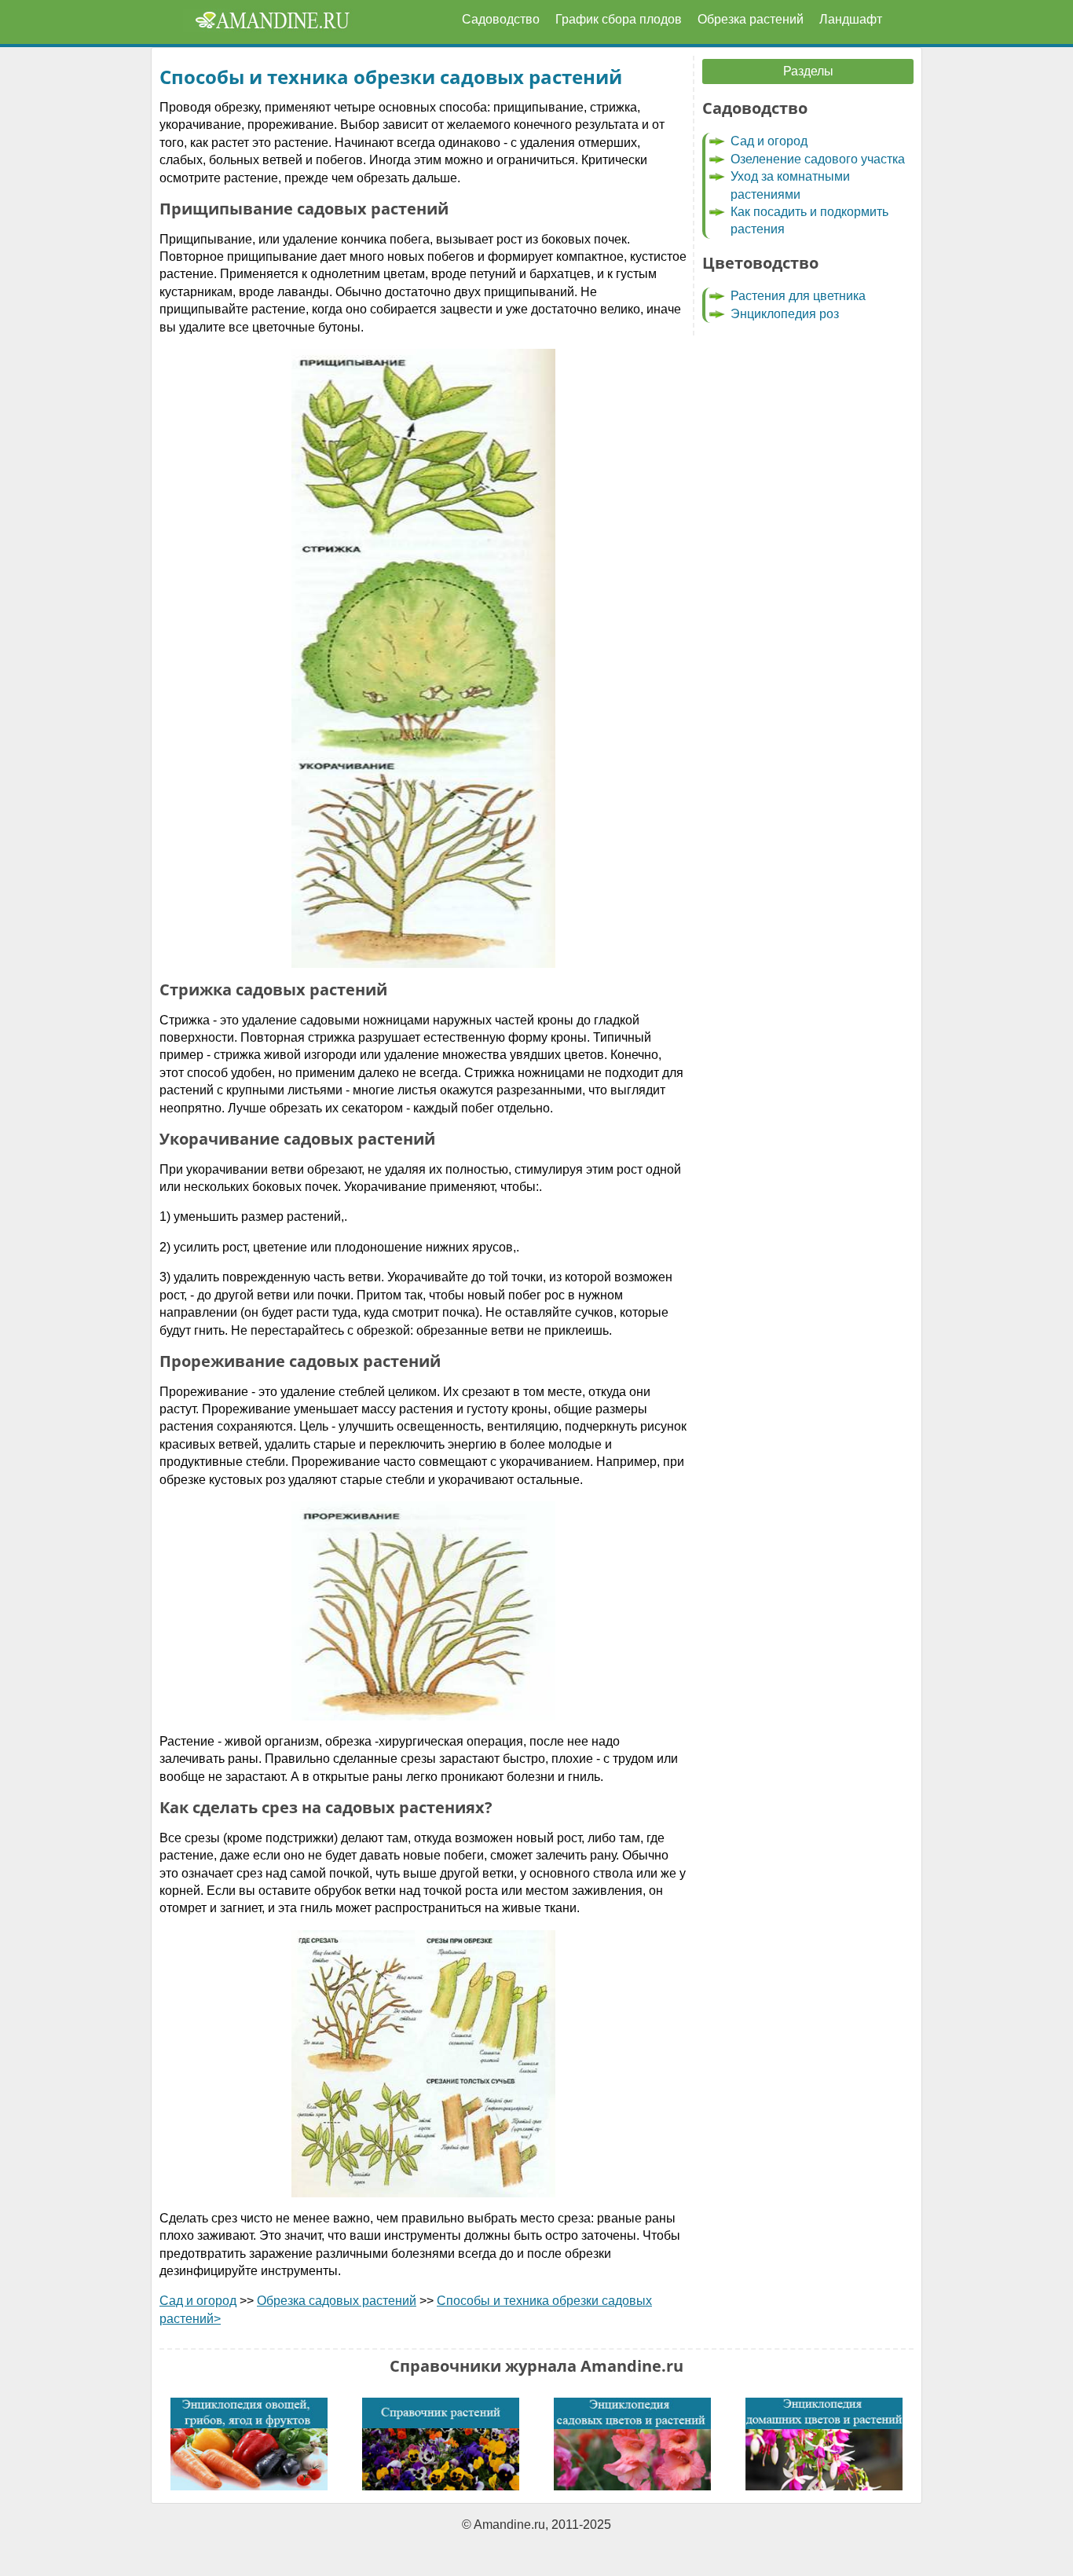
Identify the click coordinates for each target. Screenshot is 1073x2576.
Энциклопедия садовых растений (632, 2444)
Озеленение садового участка (818, 159)
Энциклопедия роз (785, 314)
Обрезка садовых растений (337, 2301)
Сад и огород (198, 2301)
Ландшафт (851, 19)
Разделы (808, 71)
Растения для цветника (798, 296)
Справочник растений (441, 2444)
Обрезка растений (751, 19)
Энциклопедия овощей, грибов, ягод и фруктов (249, 2444)
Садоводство (501, 19)
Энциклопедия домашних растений (824, 2444)
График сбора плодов (619, 19)
